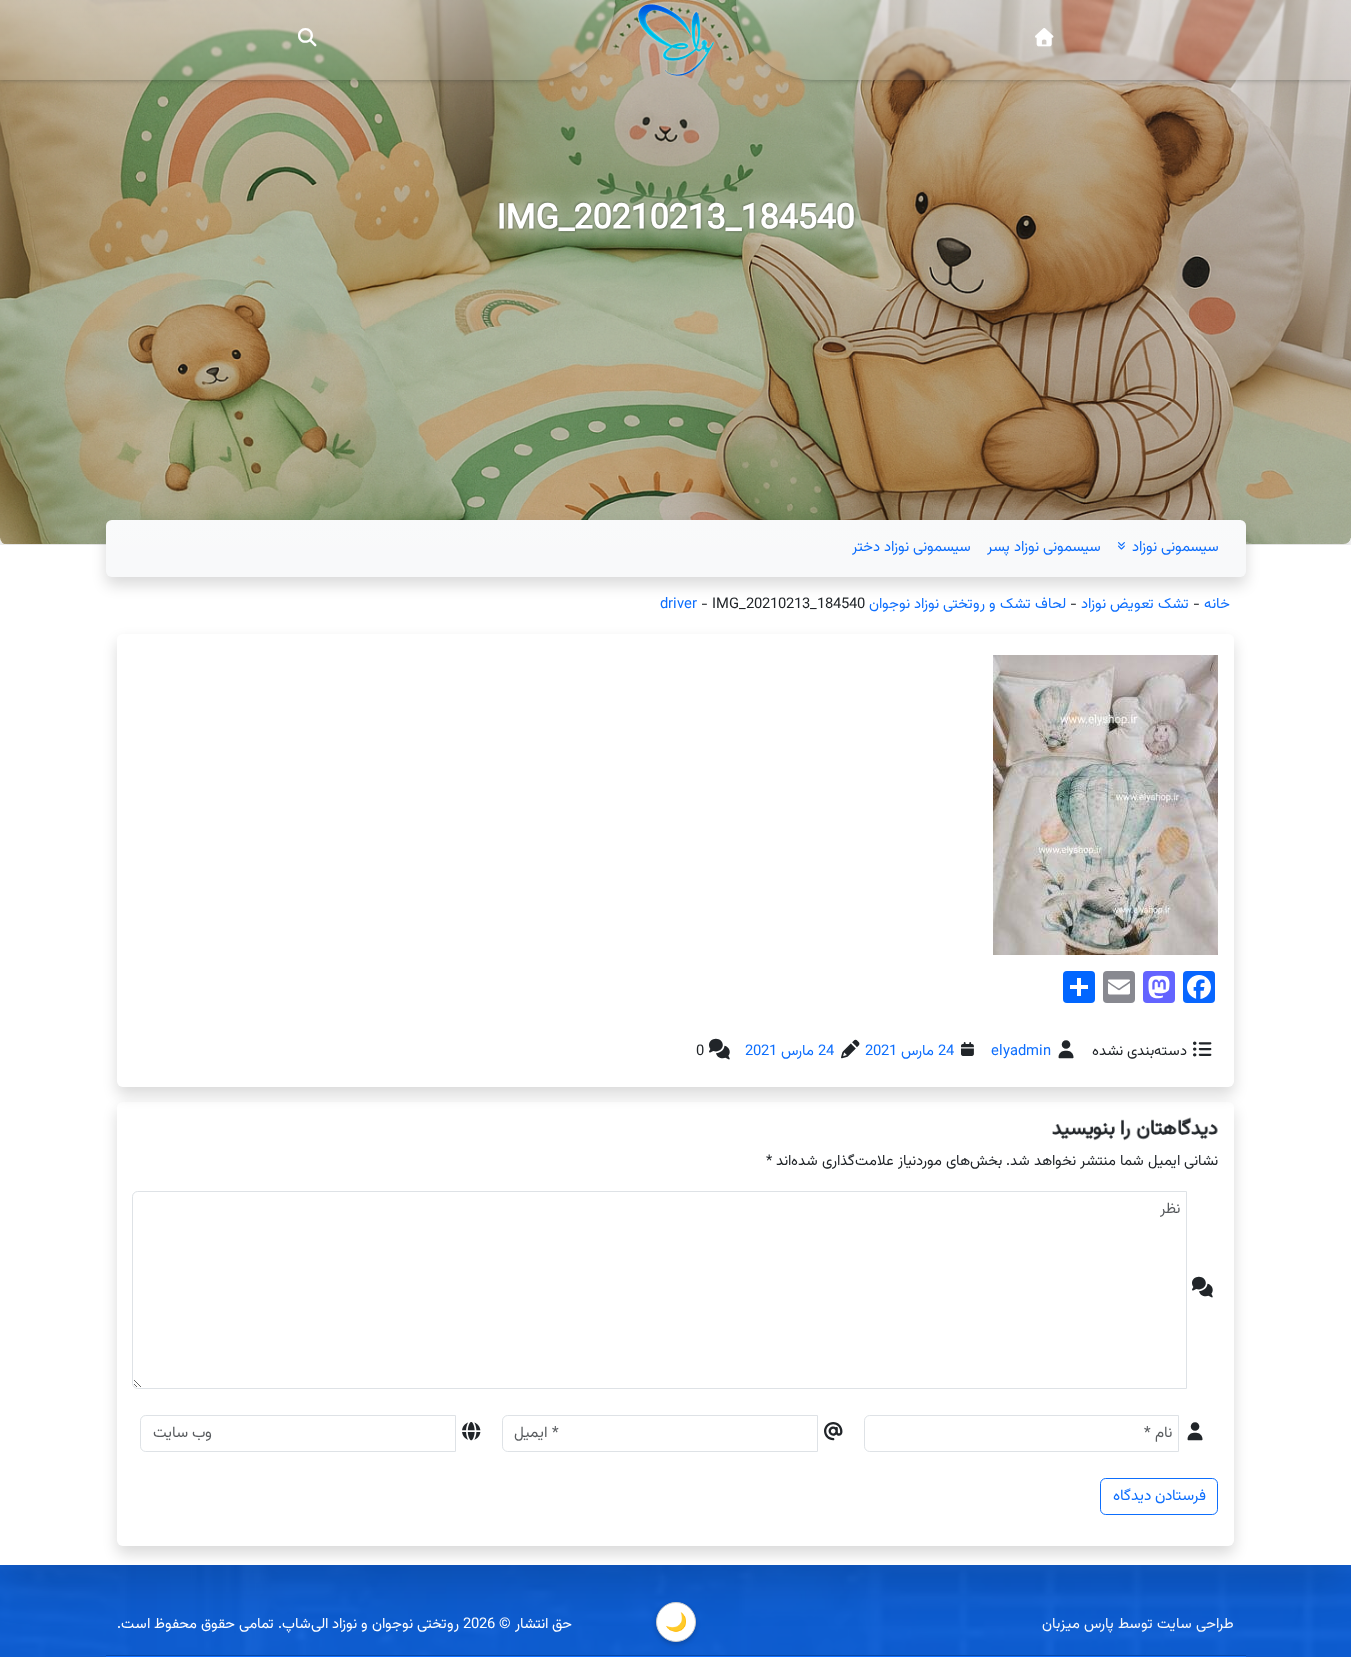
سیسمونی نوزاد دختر (911, 547)
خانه (1217, 604)
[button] (307, 40)
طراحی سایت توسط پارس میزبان (1138, 1624)
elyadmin (1021, 1051)
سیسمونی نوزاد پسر (1044, 547)
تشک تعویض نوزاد (1135, 604)
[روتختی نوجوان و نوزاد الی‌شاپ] (1043, 40)
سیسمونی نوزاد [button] (1173, 547)
